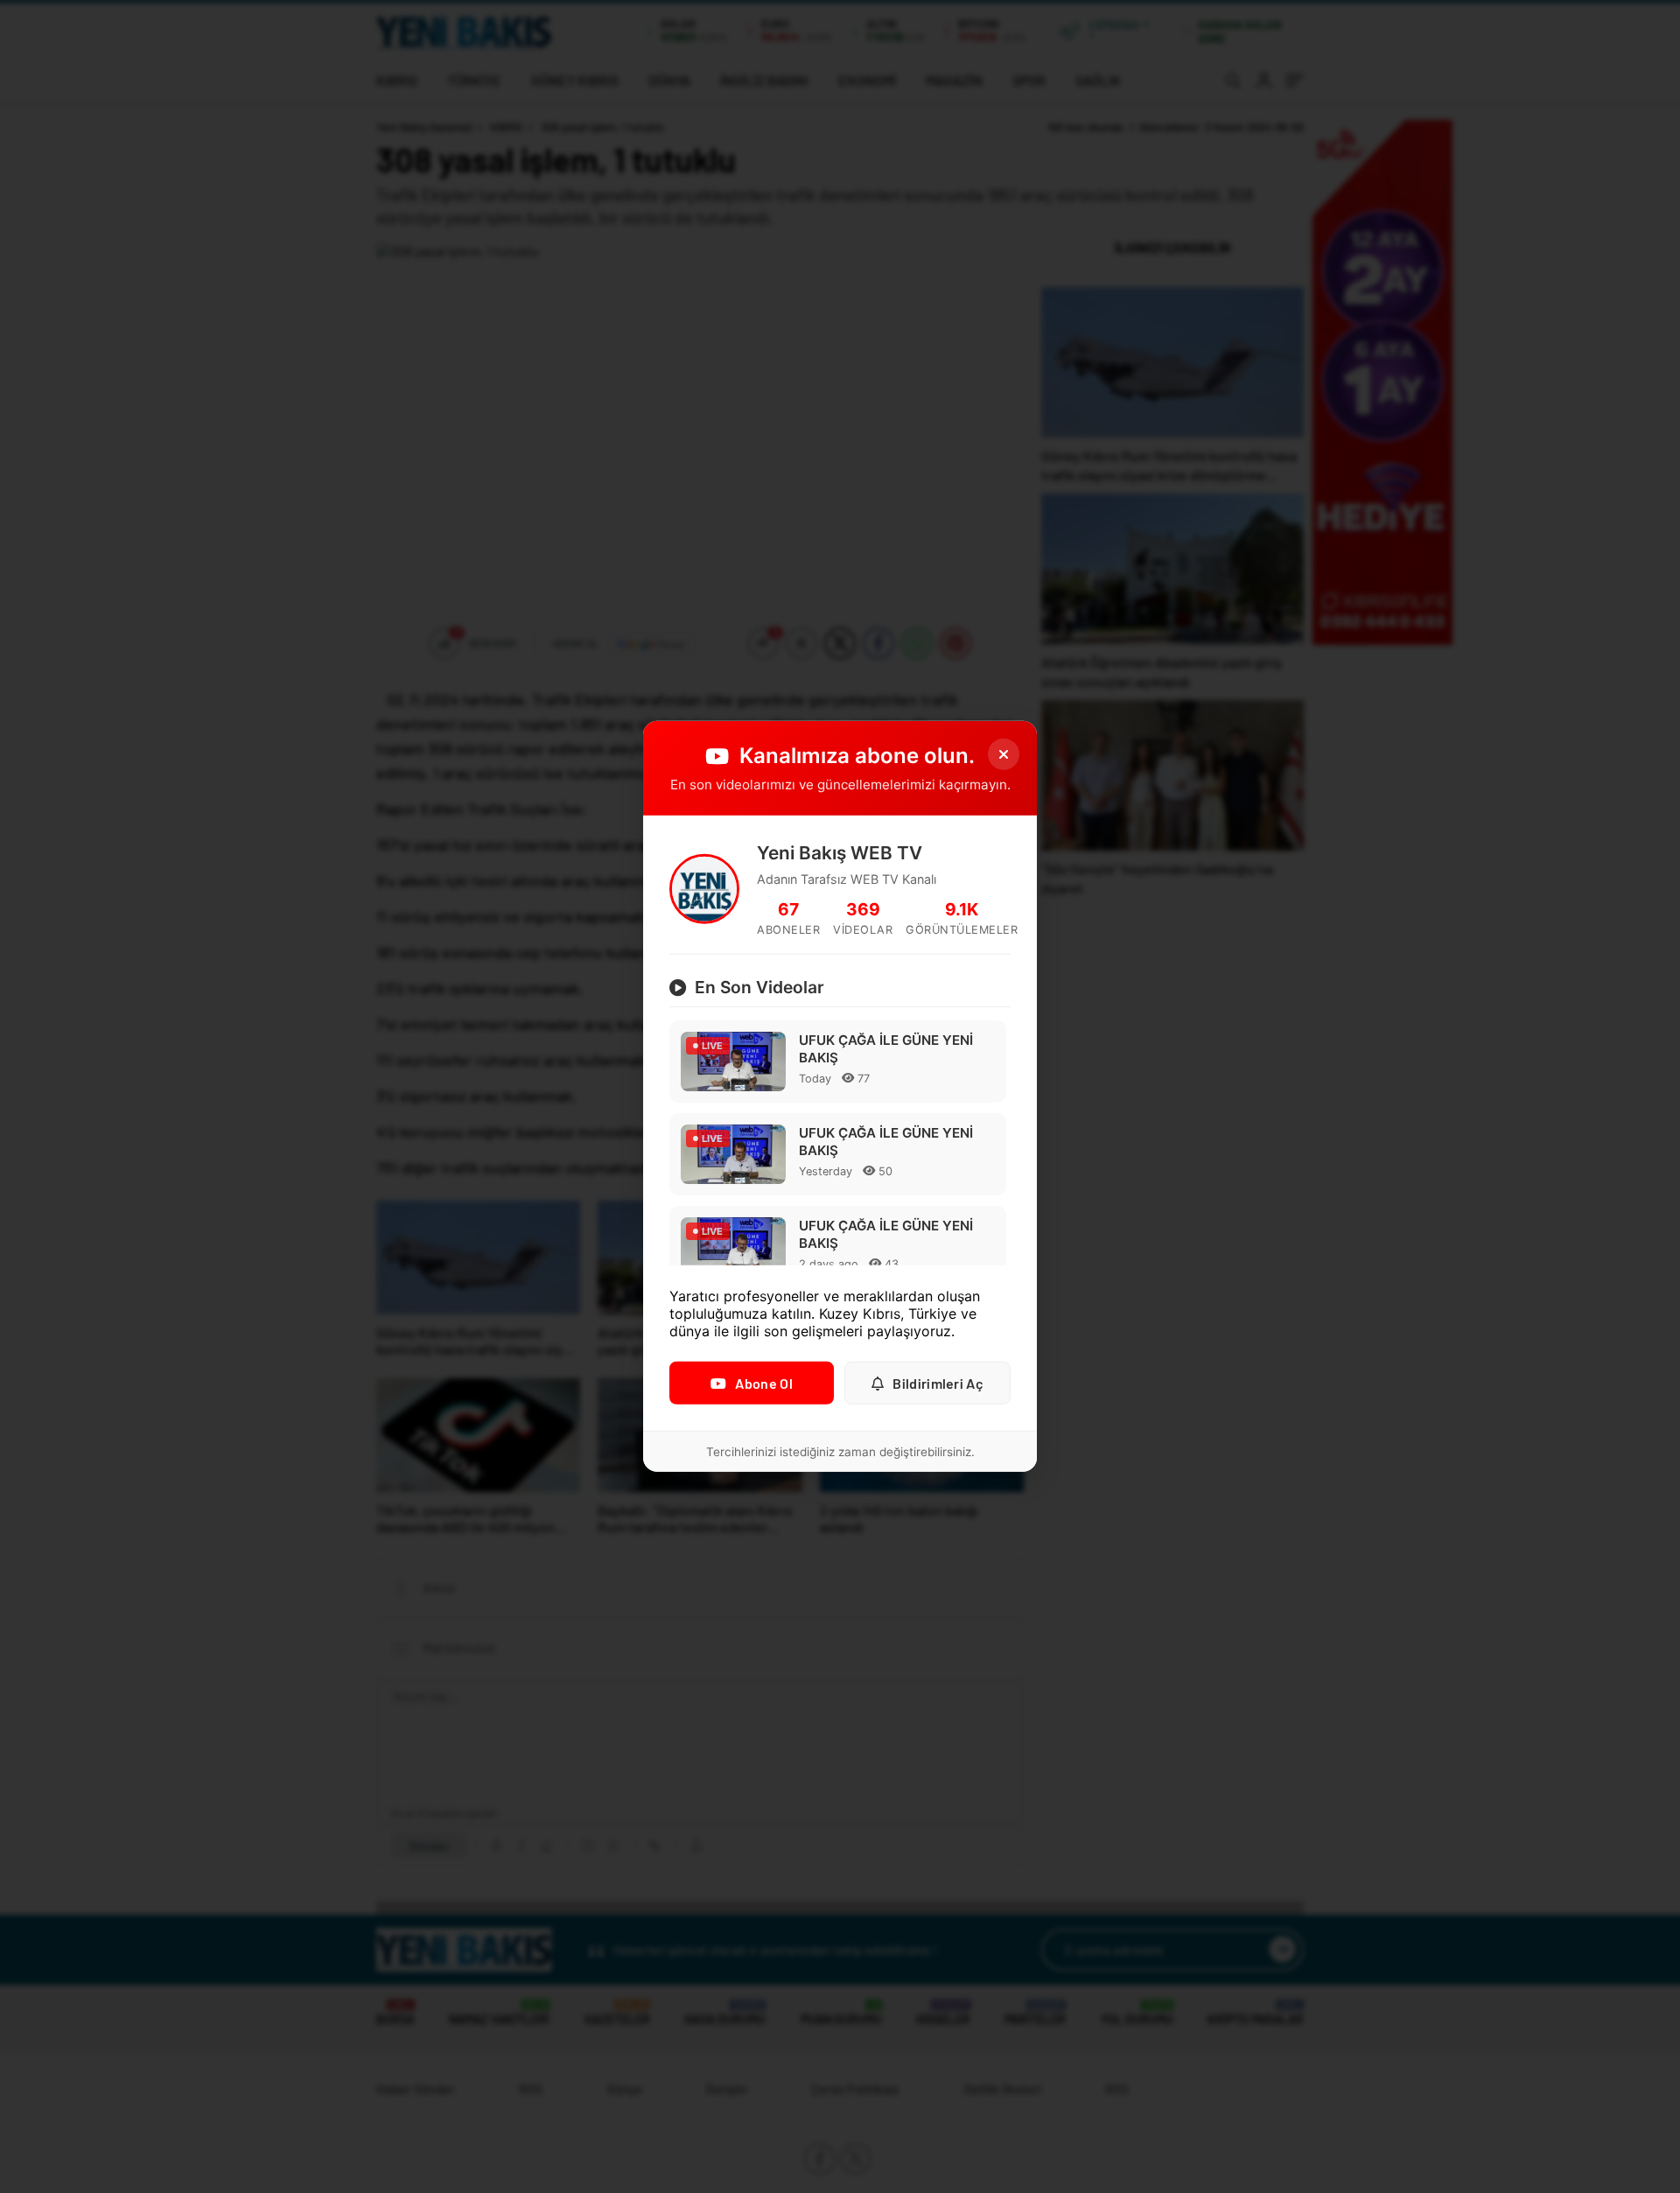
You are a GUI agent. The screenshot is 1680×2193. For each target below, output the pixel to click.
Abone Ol (763, 1383)
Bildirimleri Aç (938, 1383)
